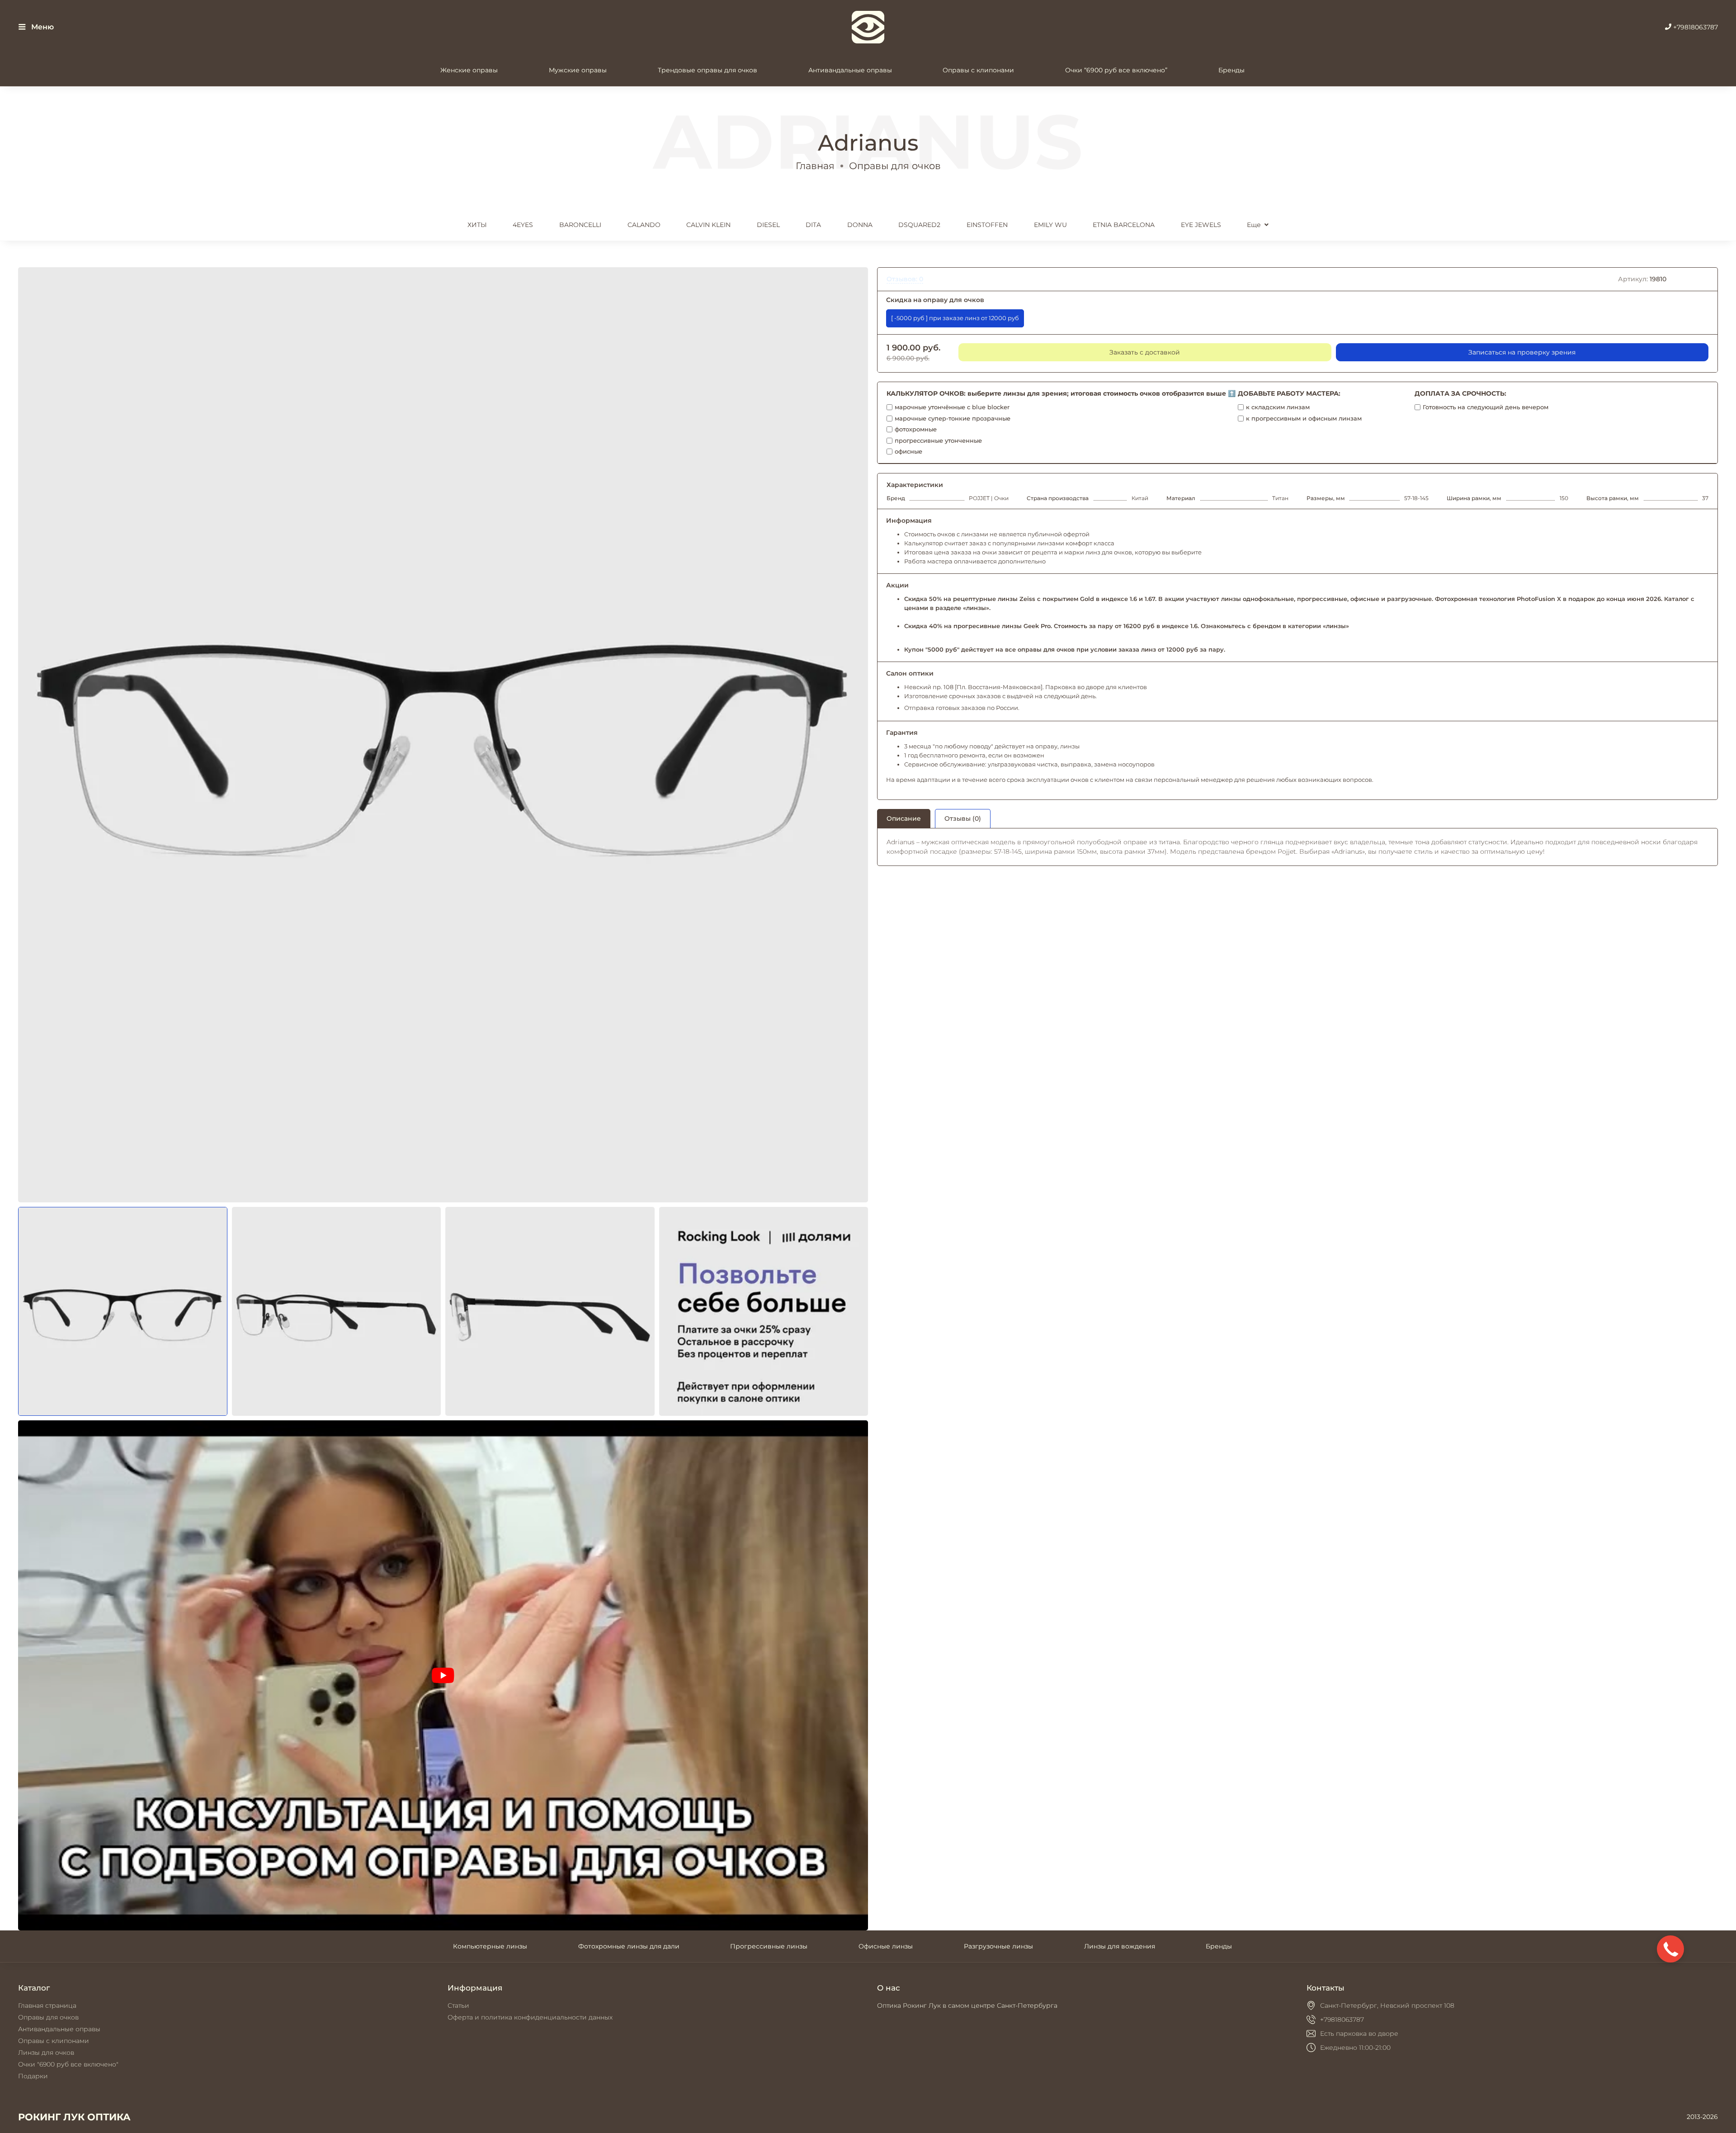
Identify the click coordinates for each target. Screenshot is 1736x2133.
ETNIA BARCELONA (1124, 225)
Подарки (33, 2076)
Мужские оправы (578, 70)
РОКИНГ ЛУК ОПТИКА (74, 2117)
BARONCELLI (580, 225)
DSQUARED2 (919, 225)
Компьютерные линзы (490, 1946)
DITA (813, 225)
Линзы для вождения (1120, 1946)
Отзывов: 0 (905, 279)
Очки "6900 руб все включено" (68, 2064)
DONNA (860, 225)
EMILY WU (1050, 225)
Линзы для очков (46, 2053)
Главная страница (47, 2005)
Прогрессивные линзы (769, 1946)
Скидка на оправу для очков (935, 300)
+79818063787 (1695, 27)
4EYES (523, 225)
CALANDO (644, 225)
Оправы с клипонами (978, 70)
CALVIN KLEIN (708, 225)
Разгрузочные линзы (998, 1946)
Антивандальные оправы (850, 70)
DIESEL (768, 225)
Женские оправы (469, 70)
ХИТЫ (477, 225)
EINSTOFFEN (987, 225)
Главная (815, 166)
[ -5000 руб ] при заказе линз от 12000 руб (955, 318)
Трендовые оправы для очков (708, 70)
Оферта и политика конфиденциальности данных (530, 2017)
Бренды (1231, 70)
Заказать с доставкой (1145, 352)
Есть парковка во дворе (1359, 2034)
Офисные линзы (886, 1946)
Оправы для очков (895, 166)
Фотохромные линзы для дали (629, 1946)
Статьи (458, 2005)
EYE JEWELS (1201, 225)
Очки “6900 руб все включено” (1116, 70)
